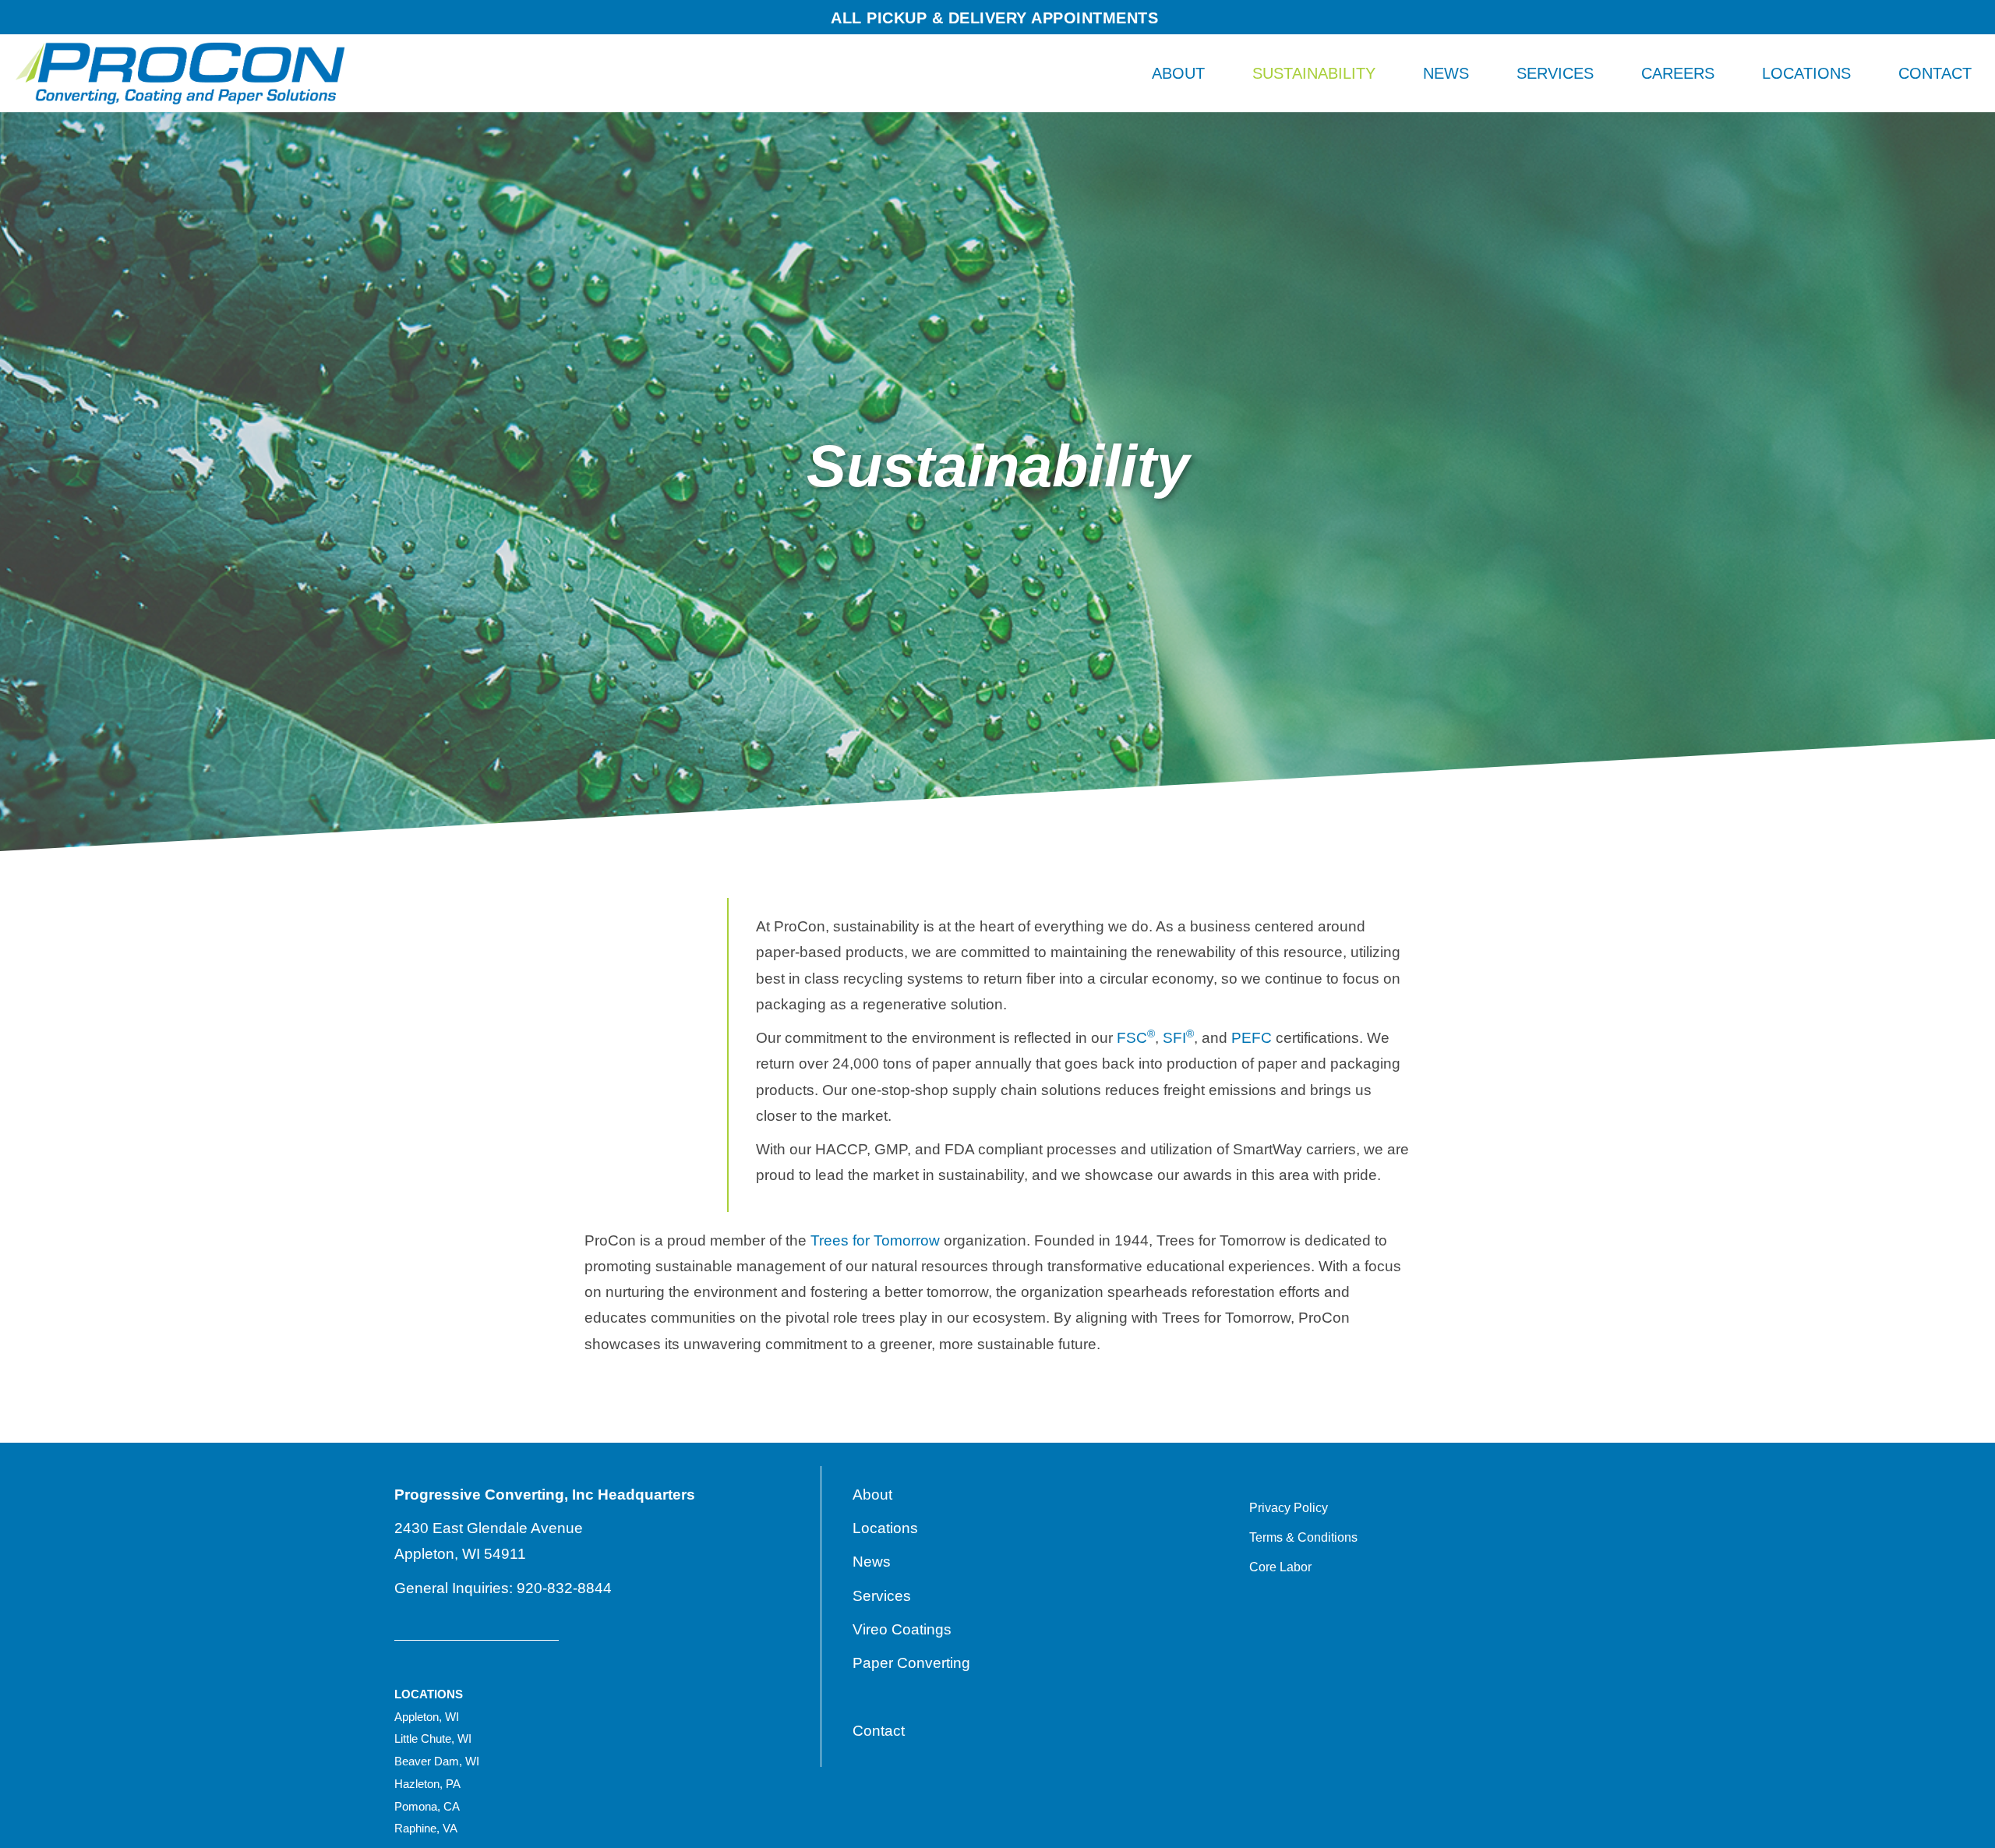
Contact (1935, 73)
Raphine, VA (426, 1828)
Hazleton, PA (427, 1784)
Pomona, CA (427, 1806)
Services (1555, 73)
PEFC (1252, 1038)
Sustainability (1314, 73)
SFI (1178, 1038)
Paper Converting (911, 1663)
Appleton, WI (427, 1717)
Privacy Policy (1289, 1508)
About (1178, 73)
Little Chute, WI (433, 1738)
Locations (1806, 73)
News (1446, 73)
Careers (1678, 73)
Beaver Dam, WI (437, 1761)
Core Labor (1280, 1567)
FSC (1136, 1038)
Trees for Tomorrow (875, 1240)
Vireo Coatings (902, 1629)
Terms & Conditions (1303, 1537)
